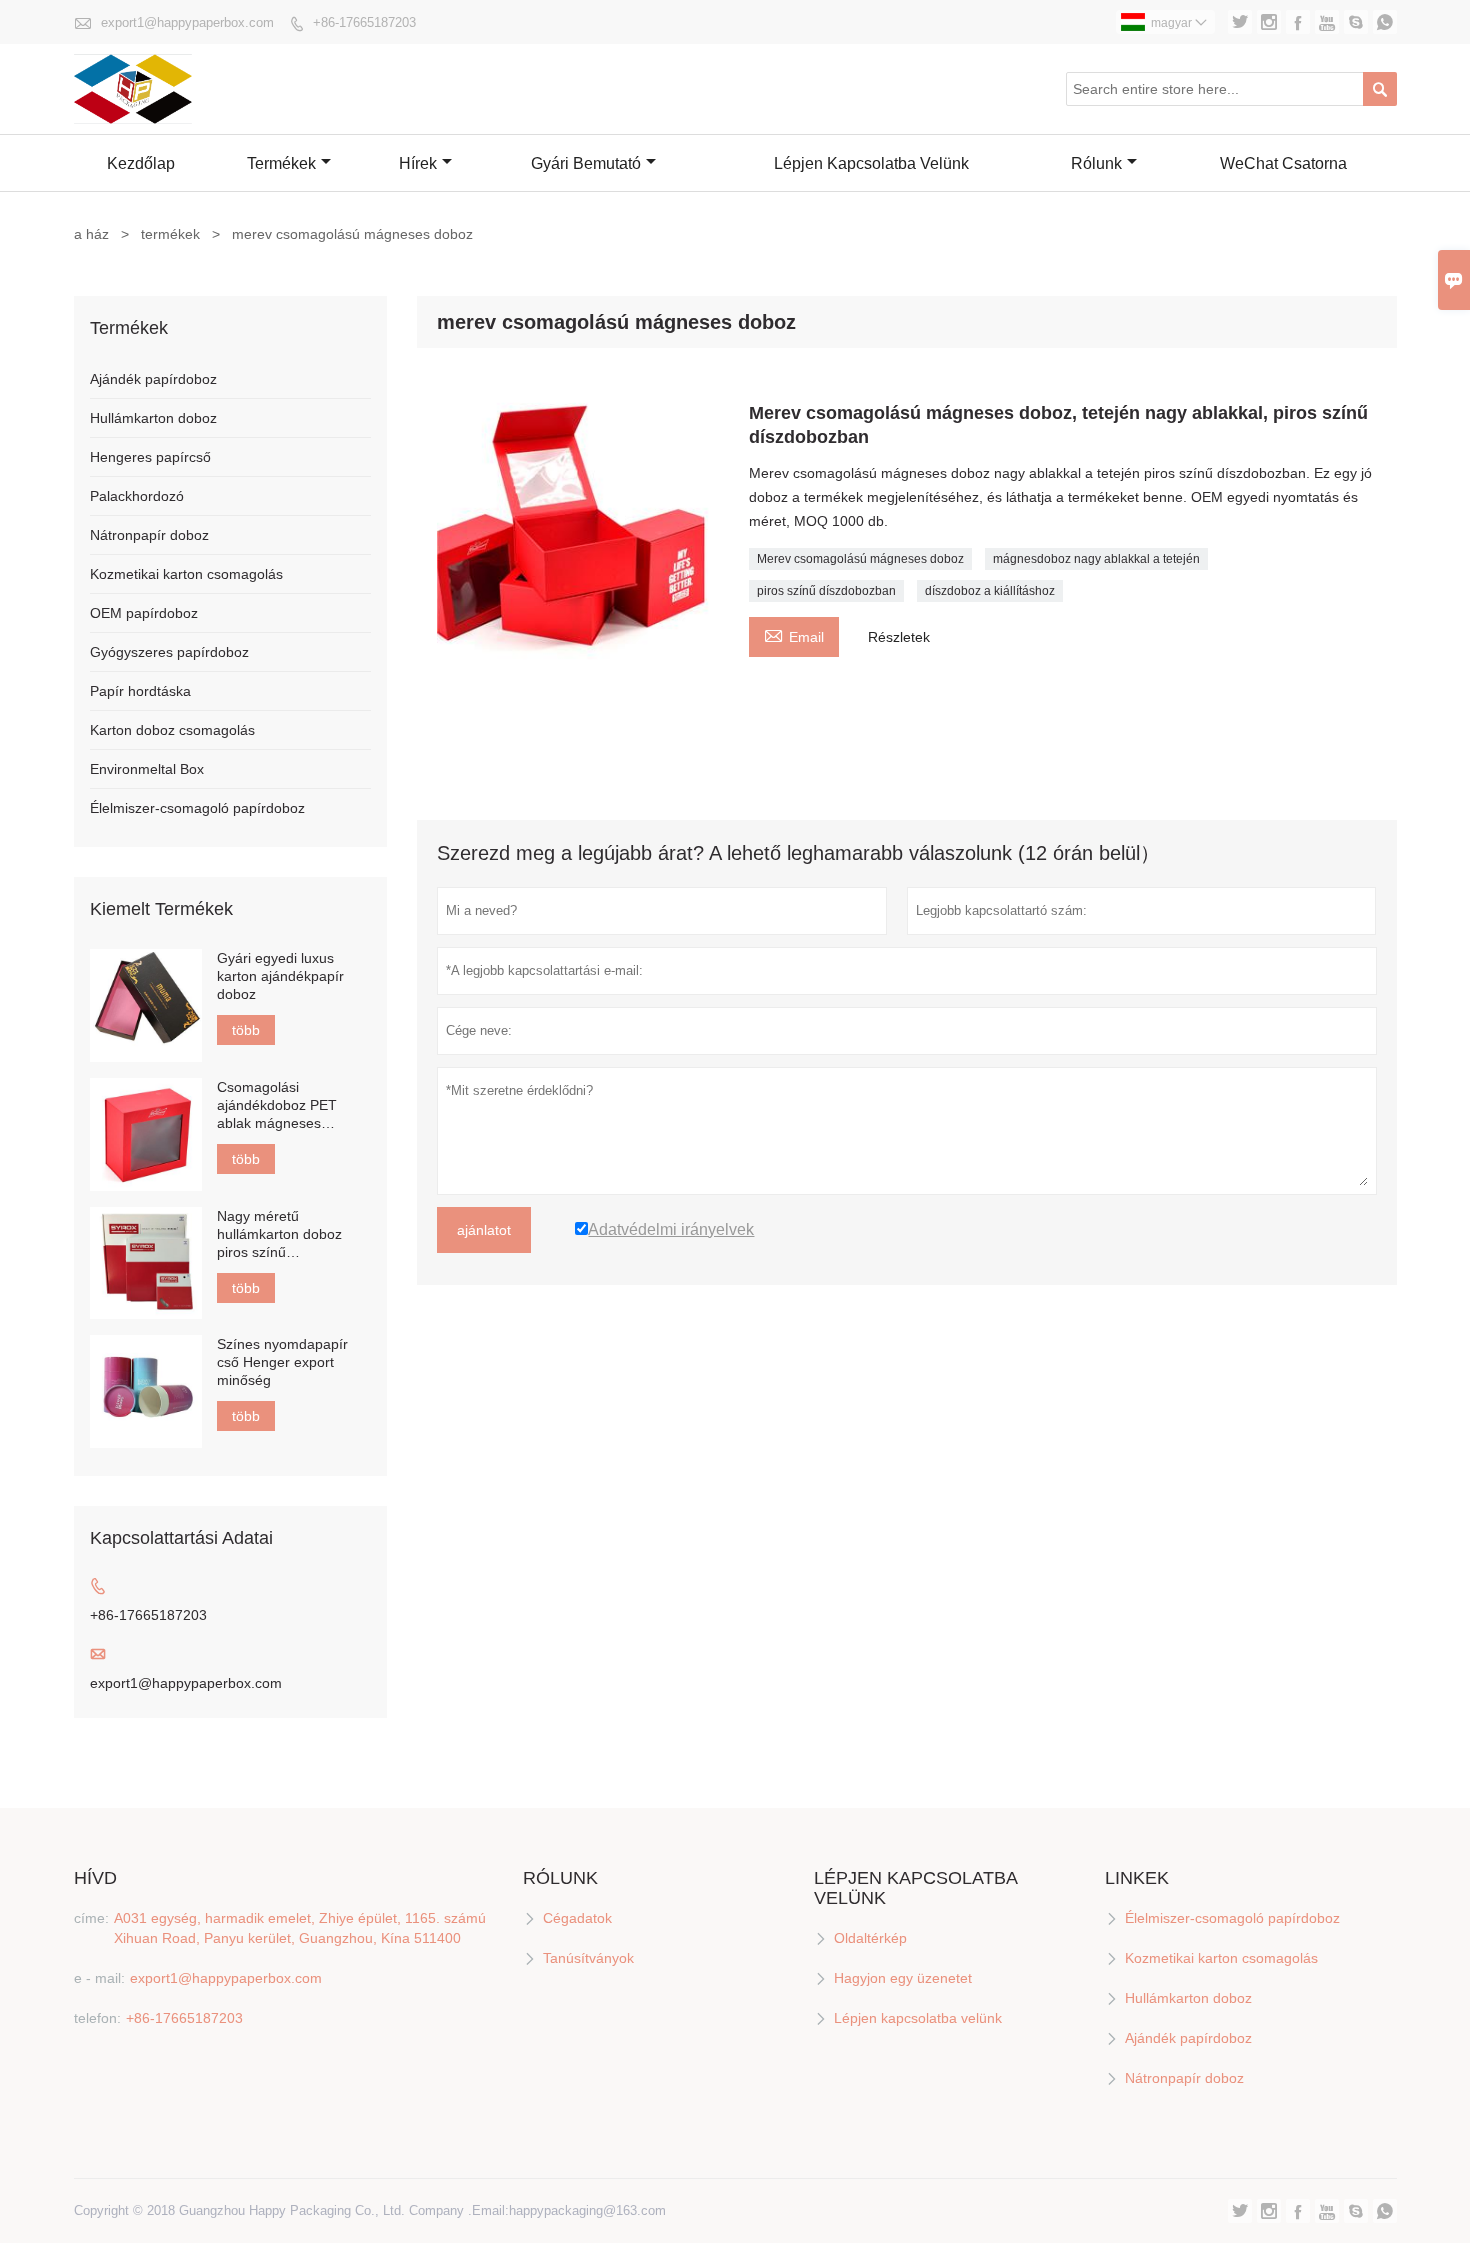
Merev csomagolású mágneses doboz (860, 559)
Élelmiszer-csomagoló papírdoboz (197, 808)
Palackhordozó (137, 496)
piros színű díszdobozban (826, 591)
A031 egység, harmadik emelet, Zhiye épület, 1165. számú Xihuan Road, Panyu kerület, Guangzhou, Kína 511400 (300, 1928)
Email (794, 634)
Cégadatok (577, 1918)
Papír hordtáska (140, 691)
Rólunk (1096, 163)
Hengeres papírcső (150, 457)
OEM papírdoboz (144, 613)
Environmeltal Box (147, 769)
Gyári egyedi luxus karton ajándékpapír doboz (280, 976)
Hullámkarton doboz (153, 418)
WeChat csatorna (1283, 163)
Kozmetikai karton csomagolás (186, 574)
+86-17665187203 (364, 22)
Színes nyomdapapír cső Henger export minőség (282, 1362)
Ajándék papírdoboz (153, 379)
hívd (95, 1878)
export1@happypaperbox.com (187, 22)
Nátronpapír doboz (149, 535)
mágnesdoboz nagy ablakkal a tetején (1096, 559)
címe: (91, 1918)
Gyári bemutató (586, 163)
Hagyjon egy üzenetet (903, 1978)
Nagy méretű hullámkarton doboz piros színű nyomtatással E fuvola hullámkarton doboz (286, 1234)
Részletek (899, 637)
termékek (170, 234)
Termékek (281, 163)
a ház (91, 234)
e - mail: (99, 1978)
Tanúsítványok (588, 1958)
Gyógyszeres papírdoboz (169, 652)
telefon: (97, 2018)
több (246, 1030)
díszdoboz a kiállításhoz (990, 591)
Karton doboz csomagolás (172, 730)
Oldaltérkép (870, 1938)
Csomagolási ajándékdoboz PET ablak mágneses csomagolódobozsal (280, 1105)
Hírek (418, 163)
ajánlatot (484, 1230)
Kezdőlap (141, 163)
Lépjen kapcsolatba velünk (871, 163)
